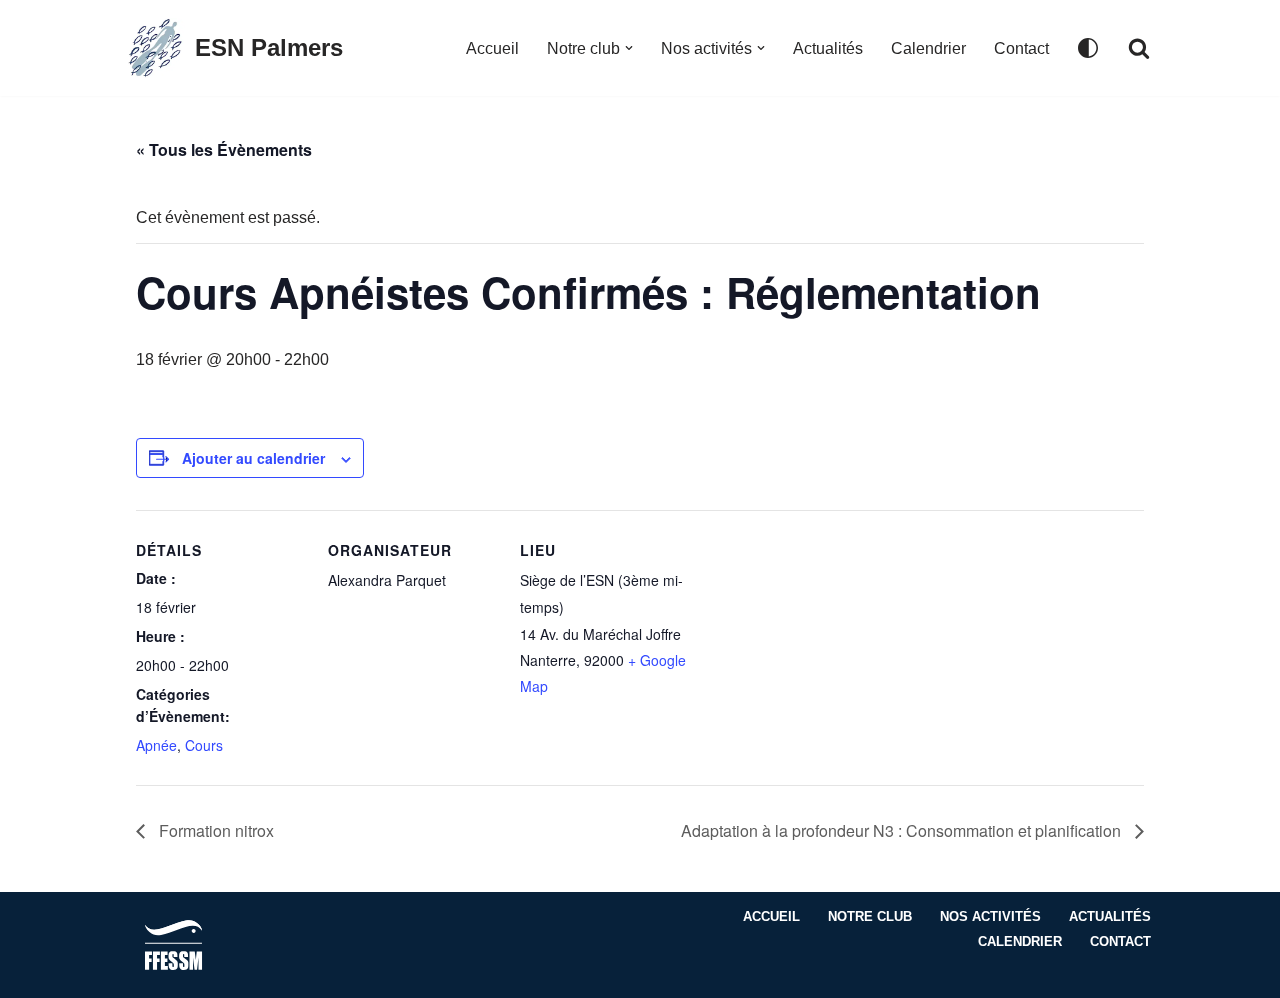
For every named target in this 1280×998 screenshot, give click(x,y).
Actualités (828, 48)
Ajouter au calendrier (253, 458)
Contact (1021, 48)
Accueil (492, 48)
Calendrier (928, 48)
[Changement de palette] (1088, 48)
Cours (204, 745)
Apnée (156, 745)
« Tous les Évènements (224, 149)
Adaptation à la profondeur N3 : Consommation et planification (903, 830)
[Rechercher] (1139, 48)
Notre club (870, 916)
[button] (629, 48)
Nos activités (990, 916)
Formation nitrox (214, 830)
